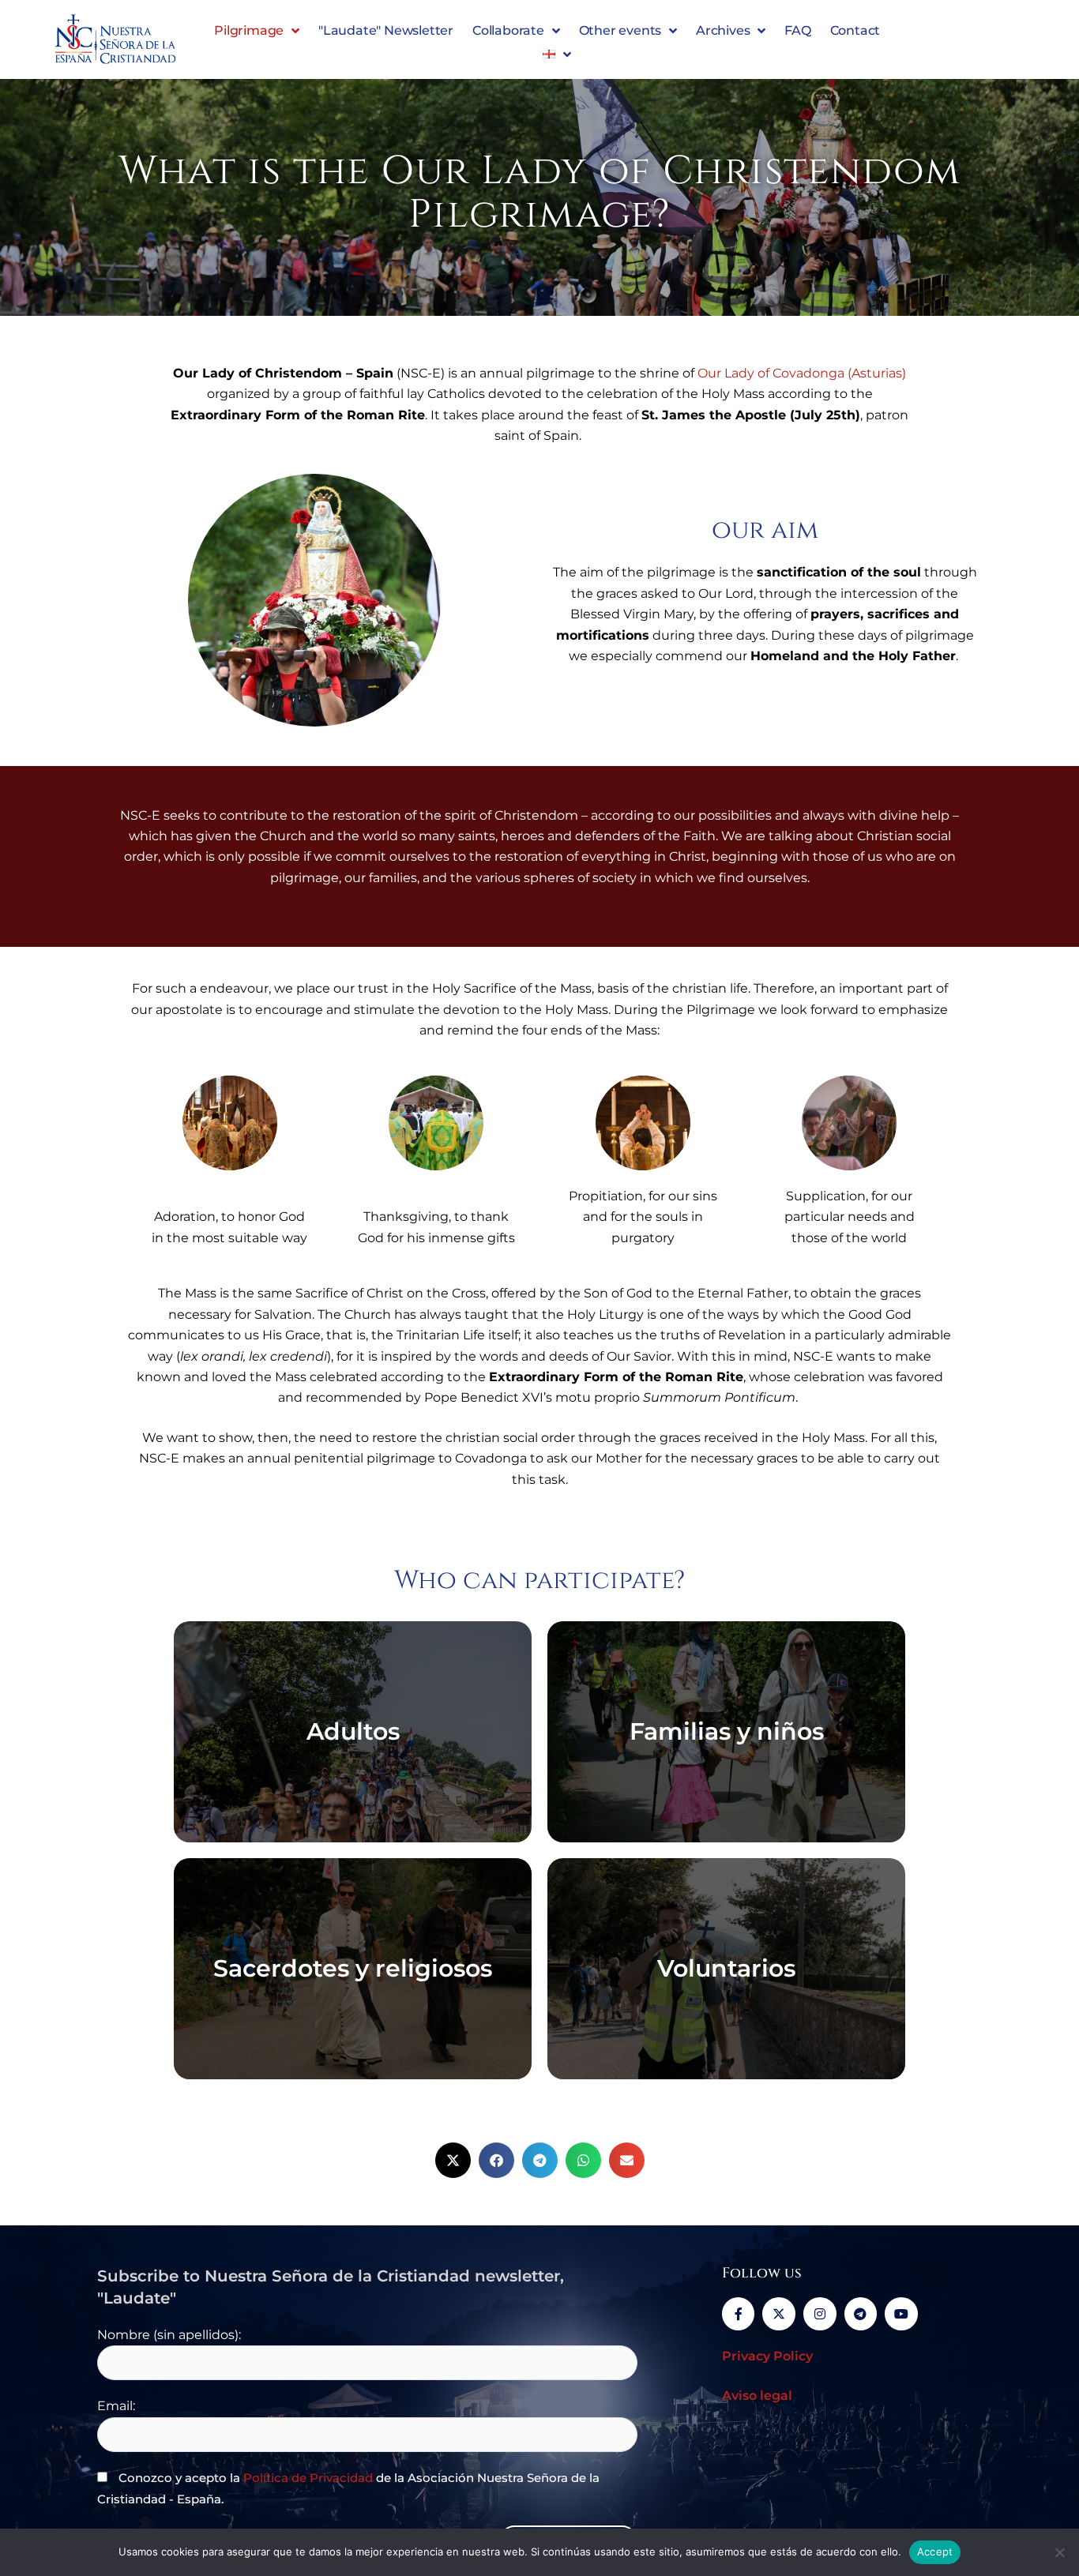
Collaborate (508, 30)
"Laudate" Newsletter (386, 30)
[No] (1059, 2552)
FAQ (797, 30)
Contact (855, 30)
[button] (453, 2160)
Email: (116, 2406)
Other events (620, 30)
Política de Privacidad (308, 2478)
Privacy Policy (767, 2356)
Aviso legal (757, 2396)
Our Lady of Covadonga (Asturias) (802, 373)
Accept (935, 2552)
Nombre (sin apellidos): (169, 2335)
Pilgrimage (249, 30)
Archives (723, 30)
